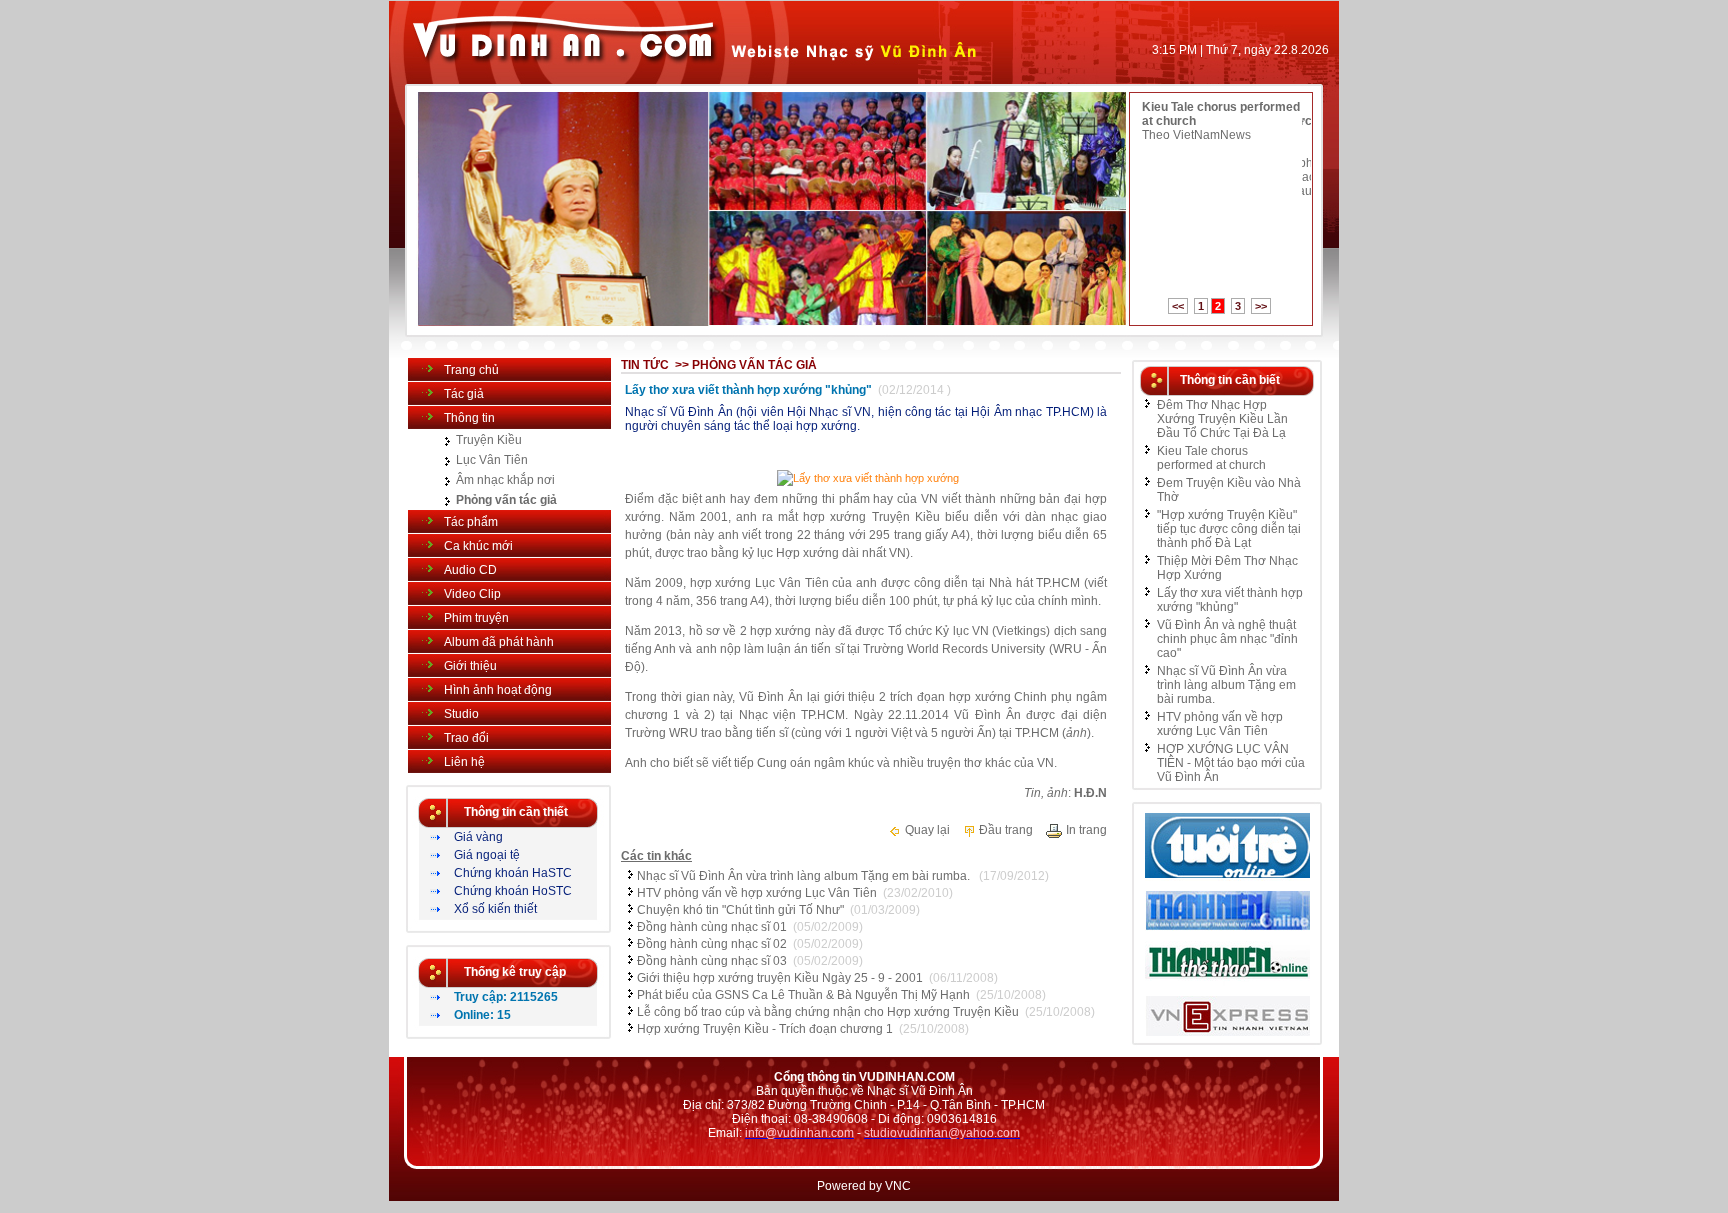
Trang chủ (471, 370)
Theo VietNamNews (1196, 135)
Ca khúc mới (478, 546)
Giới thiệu (470, 666)
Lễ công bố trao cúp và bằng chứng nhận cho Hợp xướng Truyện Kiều (828, 1012)
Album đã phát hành (499, 642)
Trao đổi (466, 738)
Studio (461, 714)
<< (1178, 306)
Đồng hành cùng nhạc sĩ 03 (712, 961)
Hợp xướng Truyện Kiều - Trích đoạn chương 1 (765, 1029)
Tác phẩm (471, 522)
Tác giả (464, 394)
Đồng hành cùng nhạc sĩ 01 (712, 927)
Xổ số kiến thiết (495, 909)
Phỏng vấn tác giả (506, 500)
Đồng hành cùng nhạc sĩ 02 (712, 944)
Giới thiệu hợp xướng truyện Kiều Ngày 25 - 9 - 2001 (780, 978)
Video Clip (472, 594)
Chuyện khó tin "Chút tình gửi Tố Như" (740, 910)
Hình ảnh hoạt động (498, 690)
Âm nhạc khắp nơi (505, 480)
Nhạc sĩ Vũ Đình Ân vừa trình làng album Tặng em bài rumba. (805, 876)
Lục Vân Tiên (492, 460)
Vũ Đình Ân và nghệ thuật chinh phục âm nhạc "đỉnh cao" (1227, 639)
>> (1261, 306)
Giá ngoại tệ (487, 855)
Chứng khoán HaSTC (513, 873)
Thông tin (469, 418)
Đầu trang (1004, 830)
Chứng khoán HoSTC (513, 891)
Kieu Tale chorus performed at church (1211, 458)
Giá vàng (478, 837)
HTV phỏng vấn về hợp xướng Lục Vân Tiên (757, 893)
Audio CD (470, 570)
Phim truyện (476, 618)
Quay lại (926, 830)
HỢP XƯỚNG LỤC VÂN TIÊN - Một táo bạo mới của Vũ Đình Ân (1231, 763)
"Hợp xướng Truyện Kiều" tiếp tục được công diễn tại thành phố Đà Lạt (1229, 529)
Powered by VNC (864, 1186)
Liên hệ (464, 762)
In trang (1085, 830)
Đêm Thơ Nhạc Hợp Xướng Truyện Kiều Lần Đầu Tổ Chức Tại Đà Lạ (1222, 419)
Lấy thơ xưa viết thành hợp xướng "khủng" (1230, 600)
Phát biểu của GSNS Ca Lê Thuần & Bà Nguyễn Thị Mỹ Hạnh (803, 995)
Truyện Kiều (489, 440)
